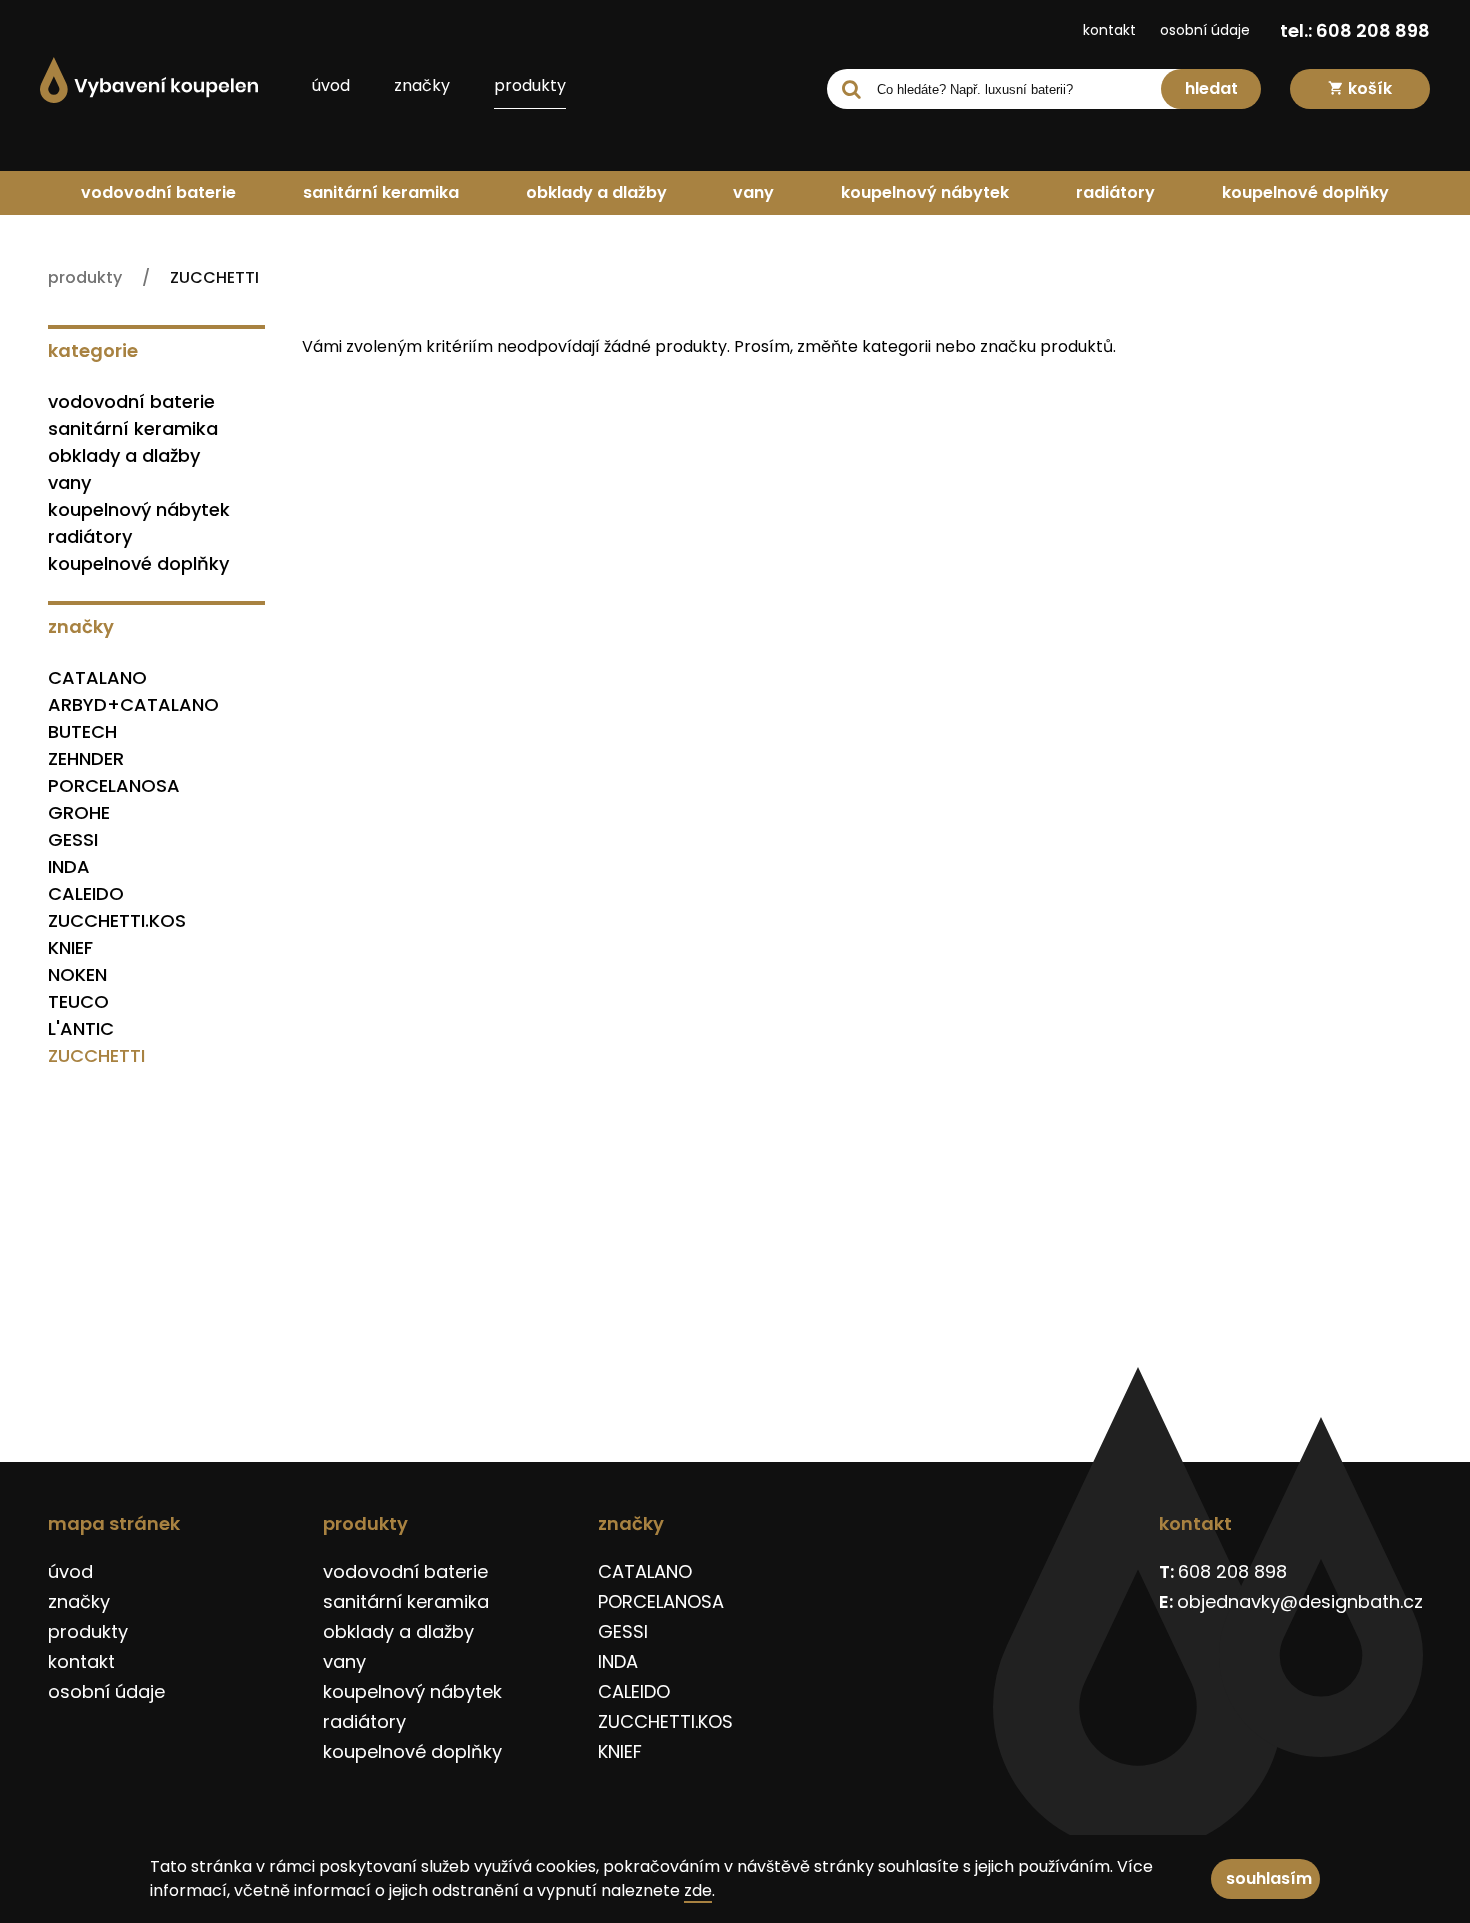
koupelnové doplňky (1305, 192)
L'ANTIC (81, 1028)
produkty (530, 85)
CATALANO (97, 677)
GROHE (79, 812)
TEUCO (78, 1001)
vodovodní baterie (158, 192)
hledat (1211, 88)
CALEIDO (86, 893)
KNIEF (70, 947)
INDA (69, 866)
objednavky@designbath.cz (1300, 1601)
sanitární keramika (381, 192)
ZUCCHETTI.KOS (117, 920)
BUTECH (82, 731)
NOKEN (77, 974)
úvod (331, 85)
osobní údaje (1205, 30)
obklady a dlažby (596, 192)
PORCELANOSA (114, 785)
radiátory (1115, 192)
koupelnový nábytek (925, 192)
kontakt (1109, 30)
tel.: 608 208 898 (1355, 30)
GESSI (73, 839)
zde (698, 1890)
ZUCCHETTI (96, 1055)
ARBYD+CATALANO (133, 704)
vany (753, 192)
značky (422, 85)
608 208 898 (1232, 1571)
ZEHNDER (86, 758)
